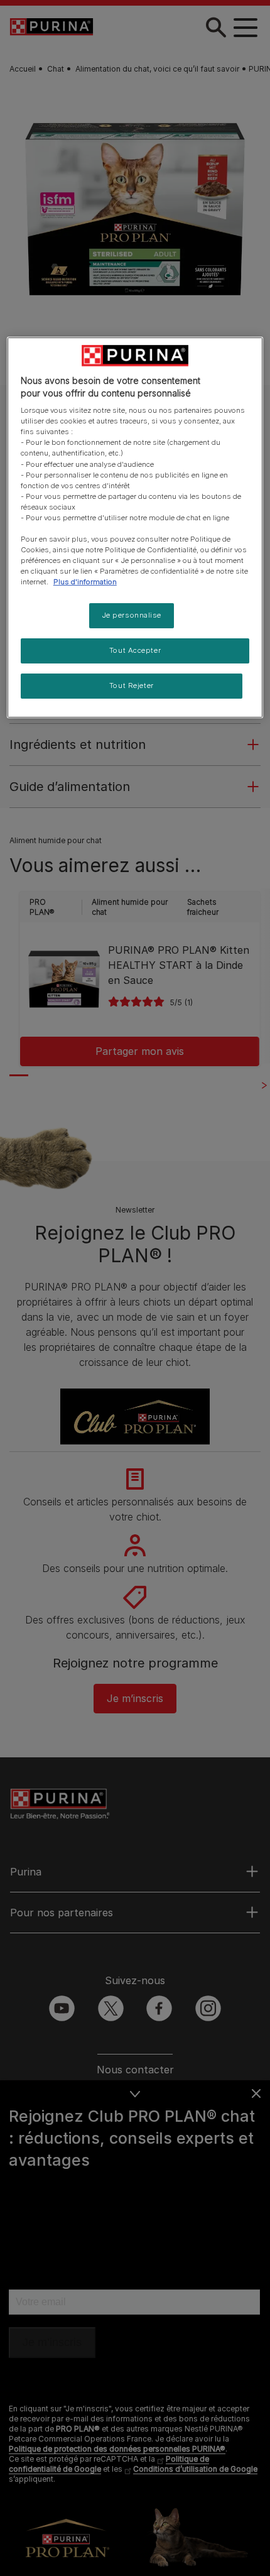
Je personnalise (132, 615)
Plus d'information (85, 582)
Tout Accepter (135, 650)
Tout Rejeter (132, 685)
